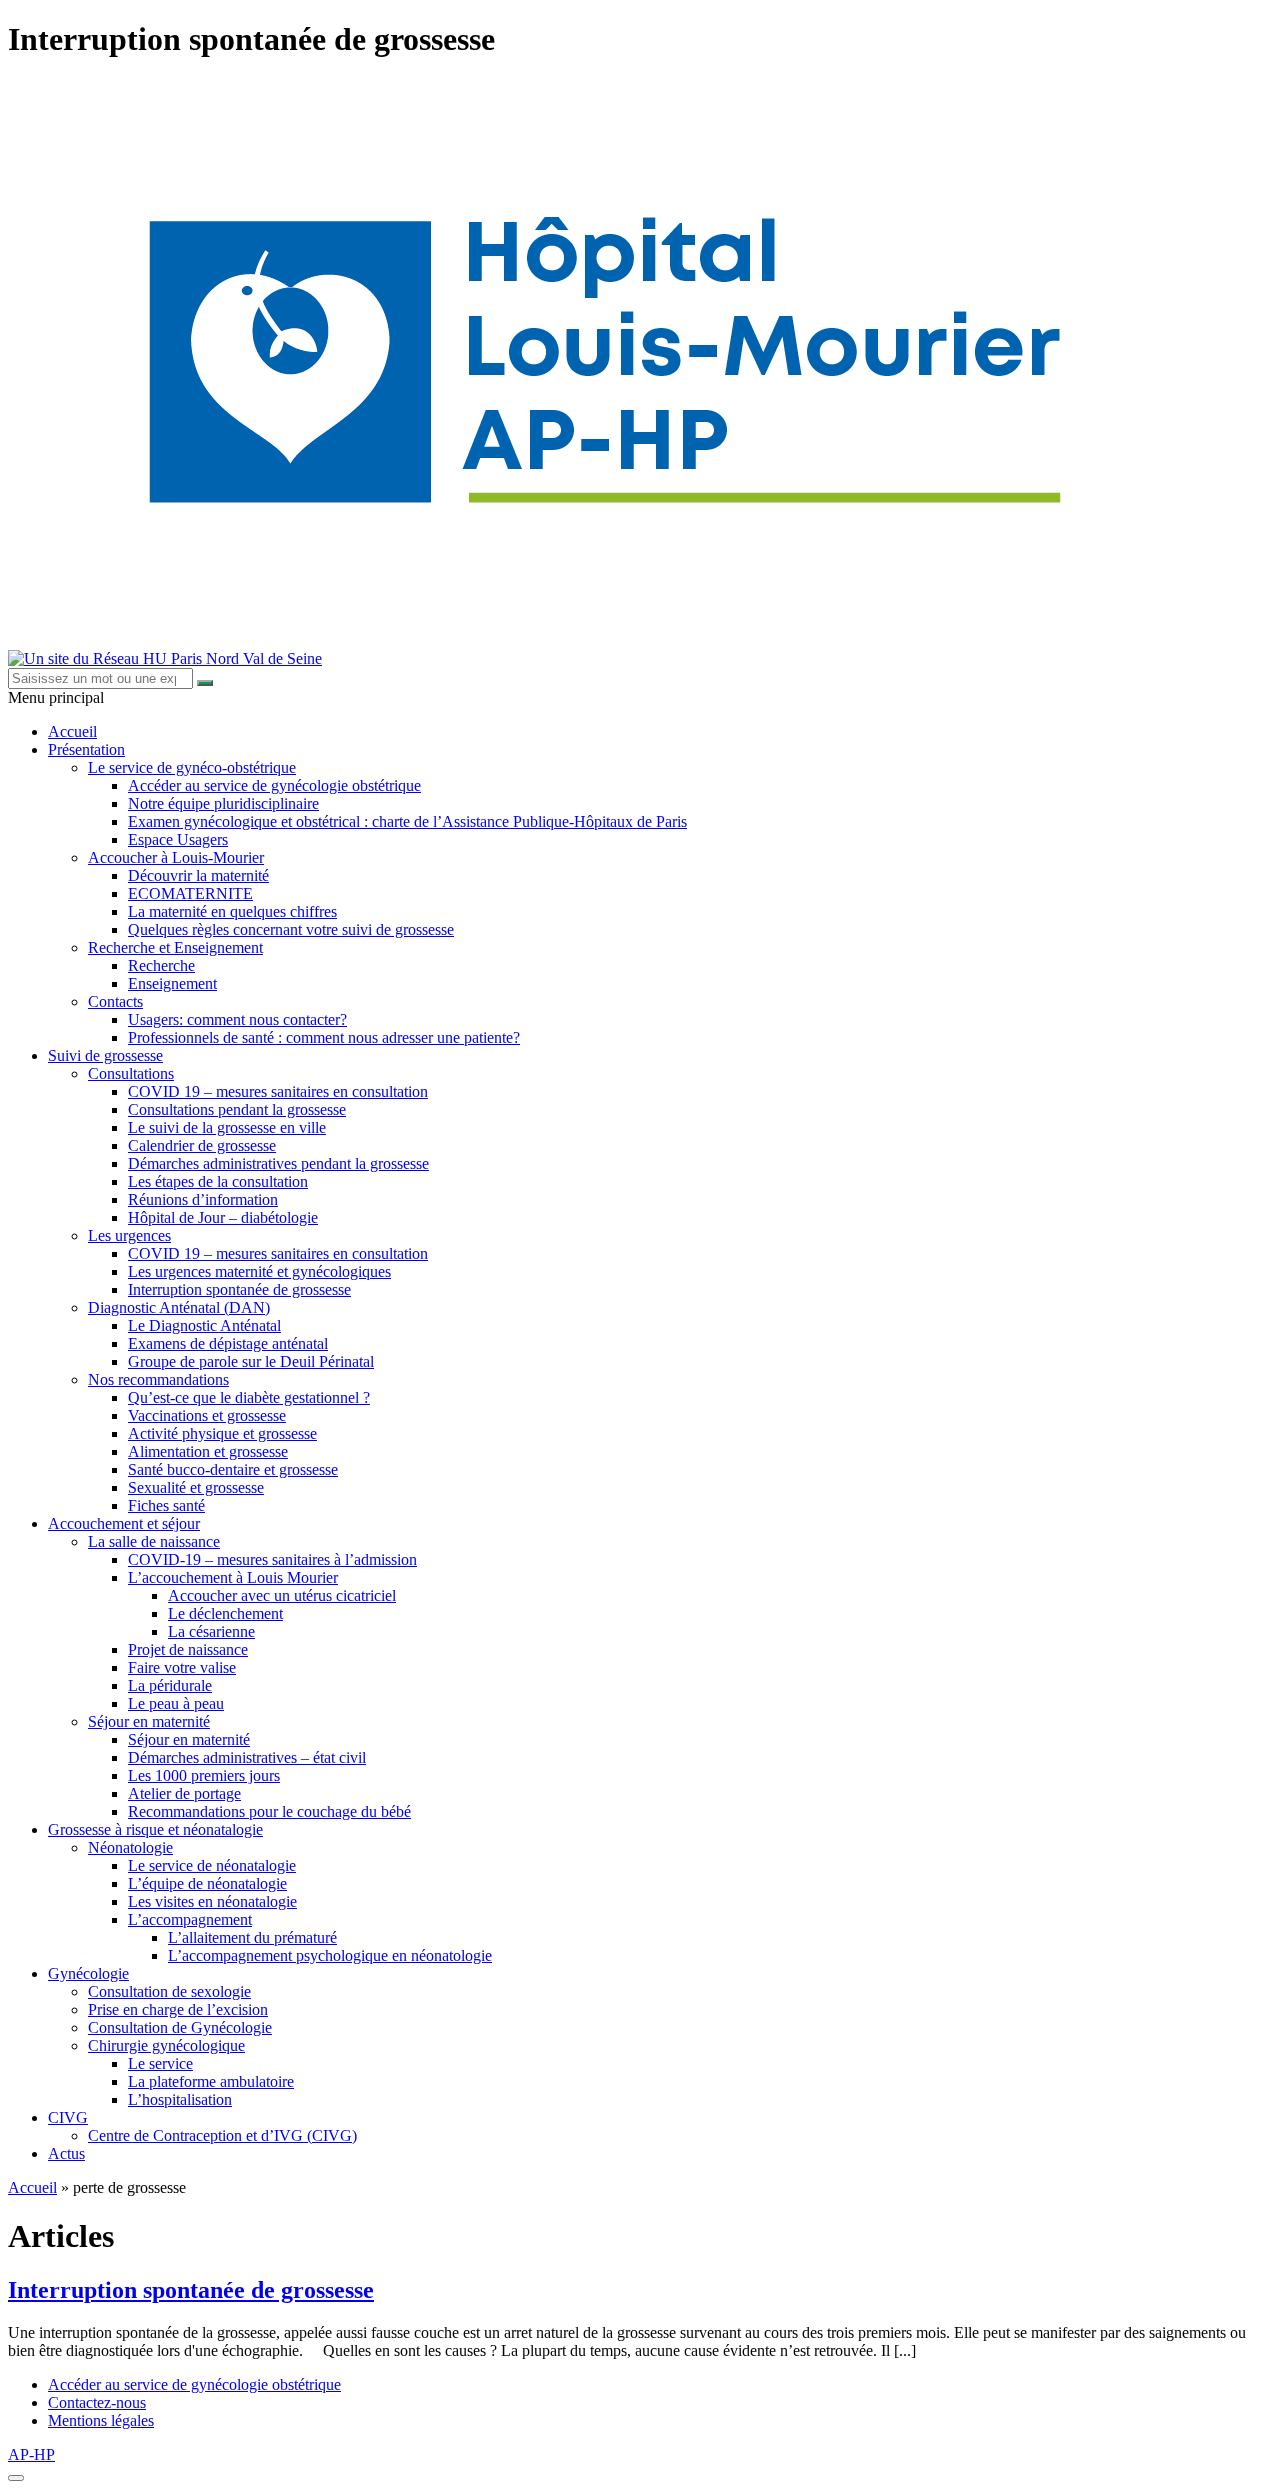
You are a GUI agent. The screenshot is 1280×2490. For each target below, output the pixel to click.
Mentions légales (101, 2420)
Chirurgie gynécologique (166, 2045)
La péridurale (170, 1685)
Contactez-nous (97, 2402)
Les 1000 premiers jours (204, 1775)
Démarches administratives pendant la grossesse (278, 1163)
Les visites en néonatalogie (212, 1901)
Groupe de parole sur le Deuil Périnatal (251, 1361)
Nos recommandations (158, 1379)
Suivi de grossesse (105, 1055)
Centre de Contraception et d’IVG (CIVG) (222, 2135)
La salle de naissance (154, 1541)
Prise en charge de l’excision (178, 2009)
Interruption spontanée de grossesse (239, 1289)
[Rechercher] (205, 683)
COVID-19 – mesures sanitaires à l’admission (272, 1559)
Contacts (115, 1001)
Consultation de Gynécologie (180, 2027)
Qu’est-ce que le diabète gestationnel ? (249, 1397)
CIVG (68, 2117)
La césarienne (211, 1631)
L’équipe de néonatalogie (207, 1883)
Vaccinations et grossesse (207, 1415)
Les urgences (129, 1235)
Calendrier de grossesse (202, 1145)
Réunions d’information (203, 1199)
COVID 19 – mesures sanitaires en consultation (278, 1091)
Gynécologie (88, 1973)
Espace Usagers (178, 839)
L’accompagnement (190, 1919)
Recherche (161, 965)
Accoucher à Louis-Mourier (176, 857)
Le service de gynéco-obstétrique (192, 767)
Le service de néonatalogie (212, 1865)
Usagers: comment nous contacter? (237, 1019)
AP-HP (31, 2454)
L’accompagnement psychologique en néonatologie (330, 1955)
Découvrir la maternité (198, 875)
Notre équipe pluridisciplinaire (223, 803)
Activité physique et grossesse (222, 1433)
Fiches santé (166, 1505)
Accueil (72, 731)
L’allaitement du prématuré (252, 1937)
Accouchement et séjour (124, 1523)
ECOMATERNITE (190, 893)
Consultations (131, 1073)
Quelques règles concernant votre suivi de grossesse (291, 929)
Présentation (86, 749)
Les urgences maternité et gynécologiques (259, 1271)
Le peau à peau (176, 1703)
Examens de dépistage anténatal (228, 1343)
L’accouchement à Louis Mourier (233, 1577)
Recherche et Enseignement (175, 947)
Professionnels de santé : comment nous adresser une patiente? (324, 1037)
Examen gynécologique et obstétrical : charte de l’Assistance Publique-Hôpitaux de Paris (407, 821)
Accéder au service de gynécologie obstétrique (274, 785)
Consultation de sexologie (169, 1991)
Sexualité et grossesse (196, 1487)
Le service (160, 2063)
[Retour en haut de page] (16, 2478)
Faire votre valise (182, 1667)
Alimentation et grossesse (208, 1451)
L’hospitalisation (180, 2099)
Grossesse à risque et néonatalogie (155, 1829)
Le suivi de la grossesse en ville (227, 1127)
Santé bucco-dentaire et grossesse (233, 1469)
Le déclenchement (225, 1613)
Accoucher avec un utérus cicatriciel (282, 1595)
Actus (66, 2153)
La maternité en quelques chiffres (232, 911)
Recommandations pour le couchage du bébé (269, 1811)
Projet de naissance (188, 1649)
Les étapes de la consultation (218, 1181)
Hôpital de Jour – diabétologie (223, 1217)
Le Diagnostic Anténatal (204, 1325)
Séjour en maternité (149, 1721)
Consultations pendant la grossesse (237, 1109)
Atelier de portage (184, 1793)
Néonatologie (130, 1847)
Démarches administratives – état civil (247, 1757)
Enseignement (172, 983)
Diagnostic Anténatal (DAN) (179, 1307)
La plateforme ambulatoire (211, 2081)
